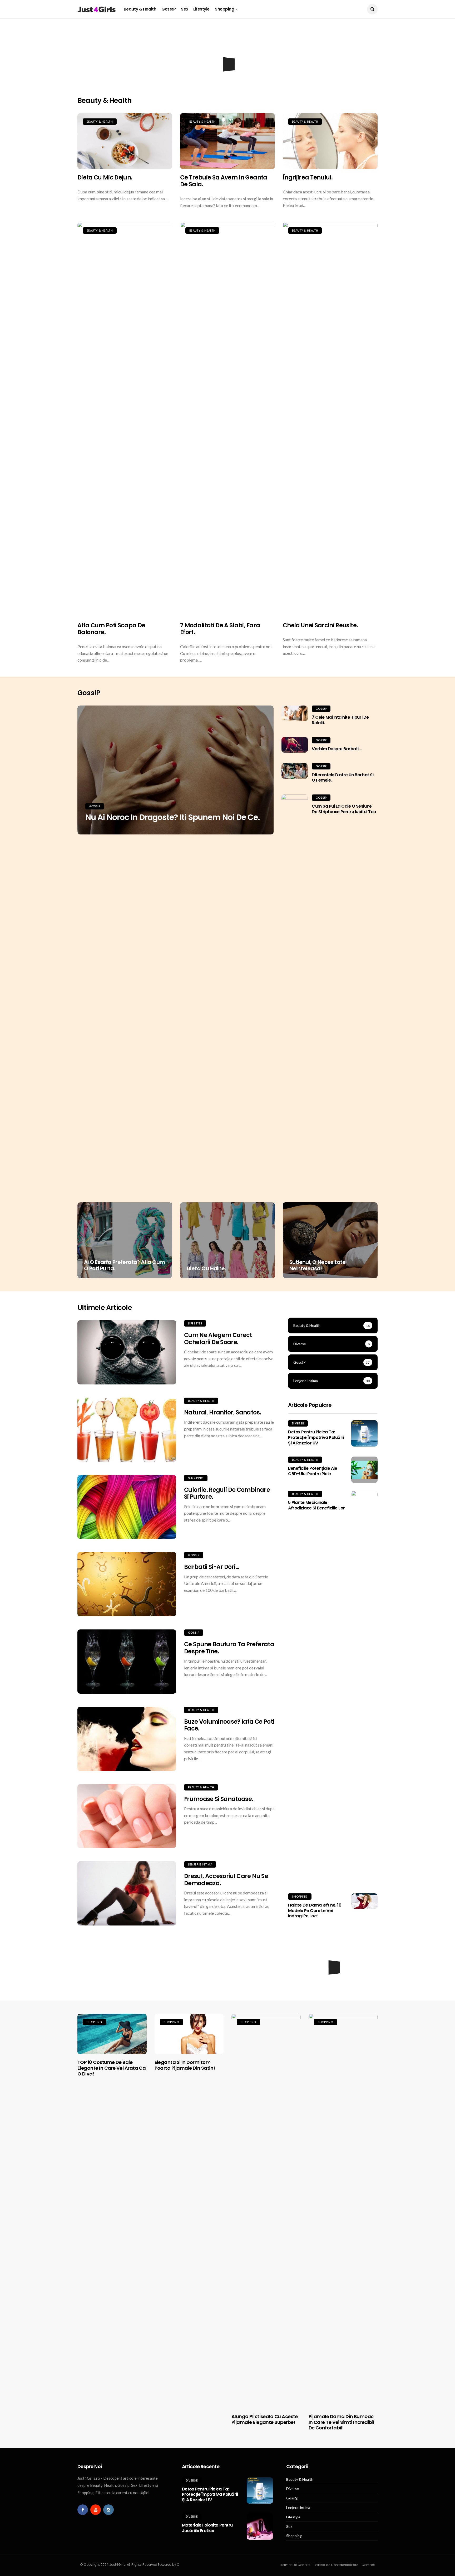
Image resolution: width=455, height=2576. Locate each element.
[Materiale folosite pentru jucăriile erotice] (260, 2527)
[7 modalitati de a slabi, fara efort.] (227, 419)
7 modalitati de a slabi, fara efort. (220, 629)
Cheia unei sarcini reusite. (320, 625)
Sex (184, 9)
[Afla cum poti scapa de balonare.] (125, 419)
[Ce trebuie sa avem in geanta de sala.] (227, 141)
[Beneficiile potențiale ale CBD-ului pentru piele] (364, 1470)
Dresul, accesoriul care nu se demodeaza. (226, 1880)
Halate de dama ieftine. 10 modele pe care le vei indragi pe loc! (315, 1911)
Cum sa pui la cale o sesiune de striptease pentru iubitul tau (344, 809)
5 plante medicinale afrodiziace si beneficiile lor (316, 1505)
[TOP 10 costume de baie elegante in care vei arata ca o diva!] (112, 2034)
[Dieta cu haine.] (227, 1240)
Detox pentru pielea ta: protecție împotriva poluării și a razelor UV (316, 1437)
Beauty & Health (140, 9)
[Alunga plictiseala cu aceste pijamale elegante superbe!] (266, 2211)
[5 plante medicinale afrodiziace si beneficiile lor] (364, 1688)
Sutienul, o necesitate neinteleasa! (318, 1265)
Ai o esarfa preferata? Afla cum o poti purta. (124, 1265)
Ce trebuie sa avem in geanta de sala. (224, 181)
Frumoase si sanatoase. (219, 1799)
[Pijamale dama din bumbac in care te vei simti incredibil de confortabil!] (343, 2211)
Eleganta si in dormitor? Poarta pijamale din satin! (185, 2065)
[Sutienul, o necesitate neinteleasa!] (330, 1240)
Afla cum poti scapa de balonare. (111, 629)
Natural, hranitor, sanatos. (222, 1412)
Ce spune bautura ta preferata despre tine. (229, 1648)
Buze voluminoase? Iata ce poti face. (229, 1725)
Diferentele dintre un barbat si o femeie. (343, 778)
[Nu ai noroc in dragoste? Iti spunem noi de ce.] (175, 770)
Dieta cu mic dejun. (105, 177)
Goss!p (169, 9)
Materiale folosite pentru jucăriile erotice (207, 2528)
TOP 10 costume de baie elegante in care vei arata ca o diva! (112, 2068)
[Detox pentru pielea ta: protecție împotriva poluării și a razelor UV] (364, 1433)
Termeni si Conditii (295, 2565)
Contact (368, 2565)
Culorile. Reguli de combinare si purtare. (227, 1493)
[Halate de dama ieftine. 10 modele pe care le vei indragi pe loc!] (364, 1901)
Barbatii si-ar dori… (212, 1567)
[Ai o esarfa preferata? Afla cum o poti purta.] (125, 1240)
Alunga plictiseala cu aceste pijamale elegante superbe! (265, 2419)
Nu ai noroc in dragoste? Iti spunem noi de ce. (172, 817)
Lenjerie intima (200, 1864)
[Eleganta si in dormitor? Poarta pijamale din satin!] (189, 2034)
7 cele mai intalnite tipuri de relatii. (340, 720)
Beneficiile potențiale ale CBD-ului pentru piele (313, 1471)
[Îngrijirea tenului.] (330, 141)
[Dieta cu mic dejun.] (125, 141)
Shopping (224, 9)
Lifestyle (201, 9)
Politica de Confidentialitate (336, 2565)
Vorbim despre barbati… (337, 749)
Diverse (298, 1423)
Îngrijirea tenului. (308, 177)
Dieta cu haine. (206, 1268)
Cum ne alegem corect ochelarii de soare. (218, 1339)
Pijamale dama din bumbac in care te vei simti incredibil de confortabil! (342, 2422)
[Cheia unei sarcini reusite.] (330, 419)
